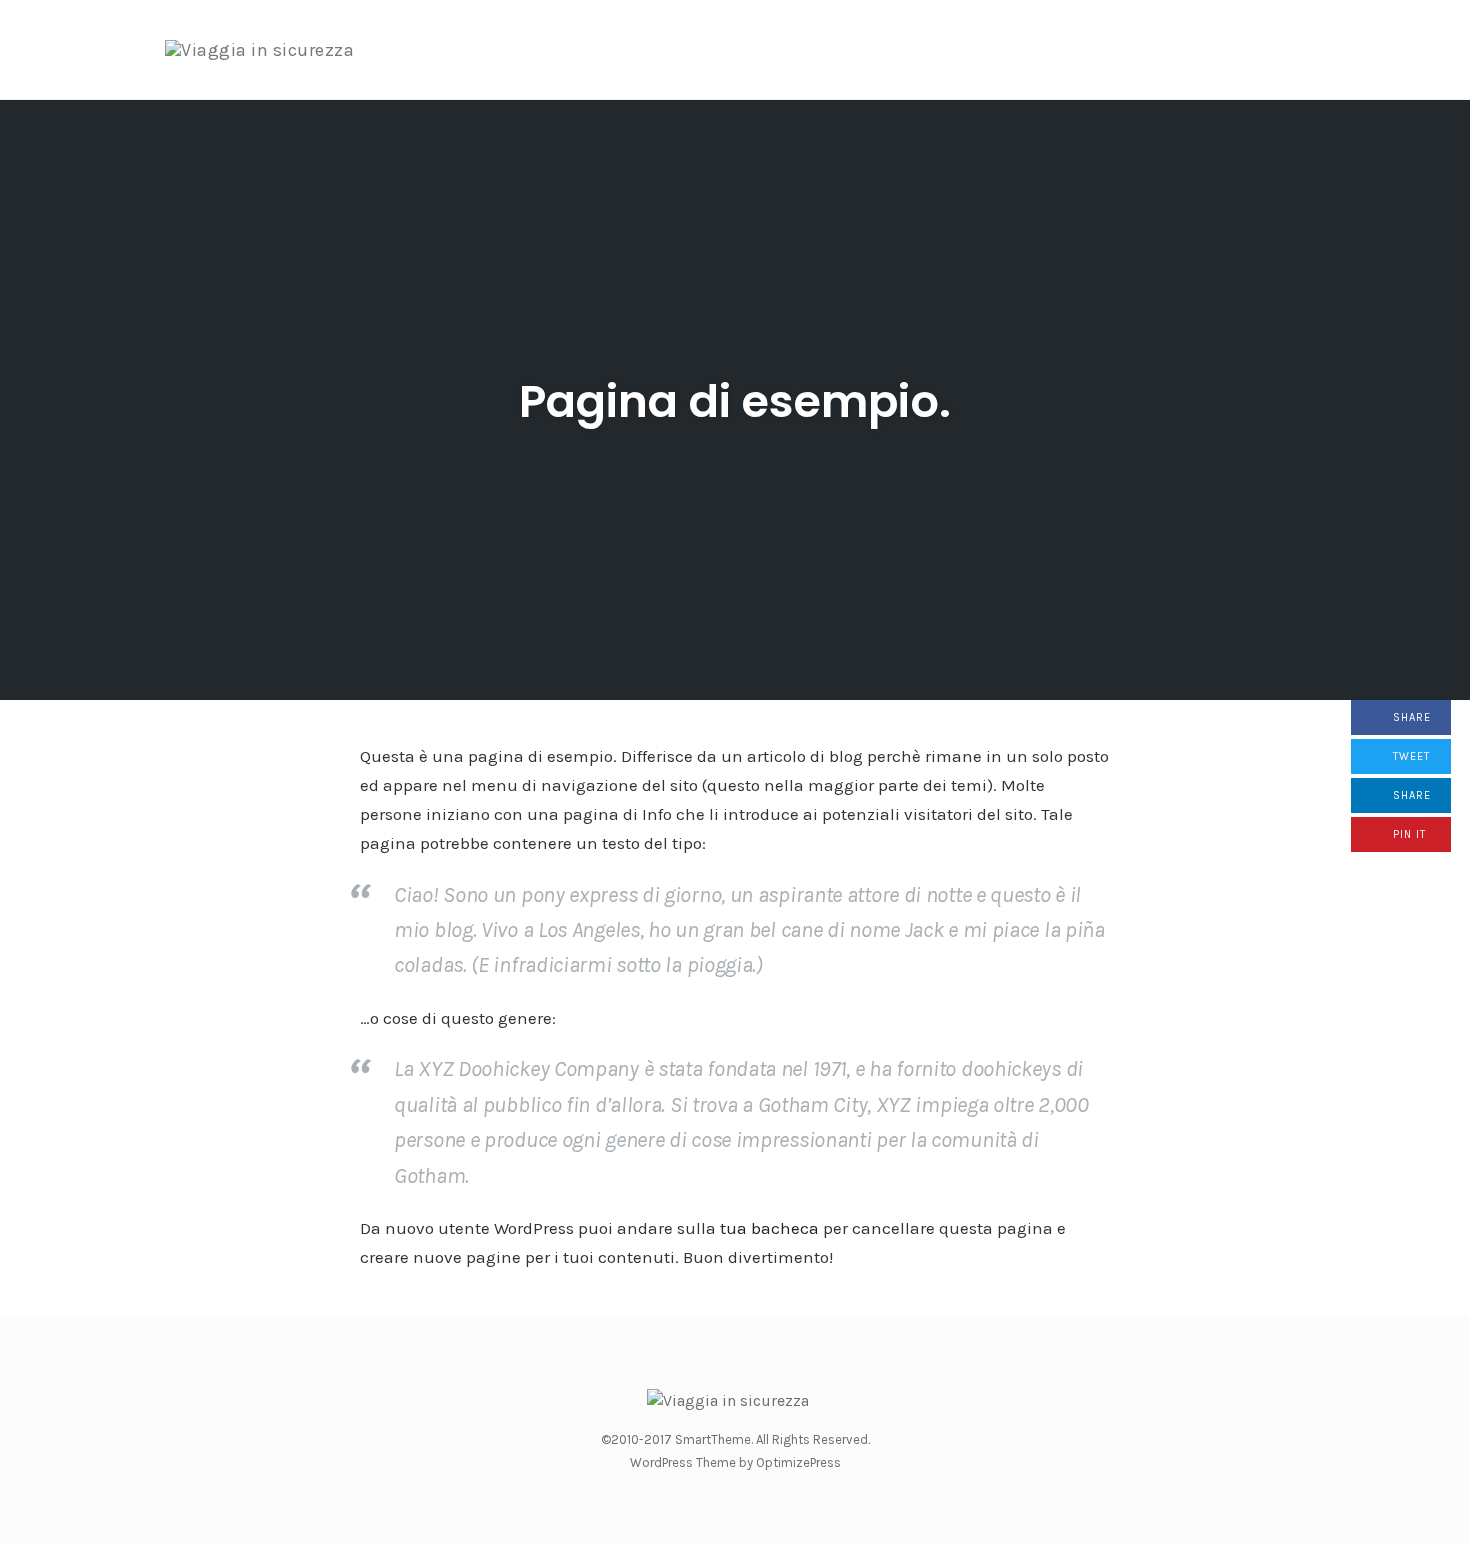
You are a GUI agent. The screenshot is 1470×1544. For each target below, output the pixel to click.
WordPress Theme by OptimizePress (735, 1462)
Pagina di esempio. (735, 401)
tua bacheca (769, 1228)
